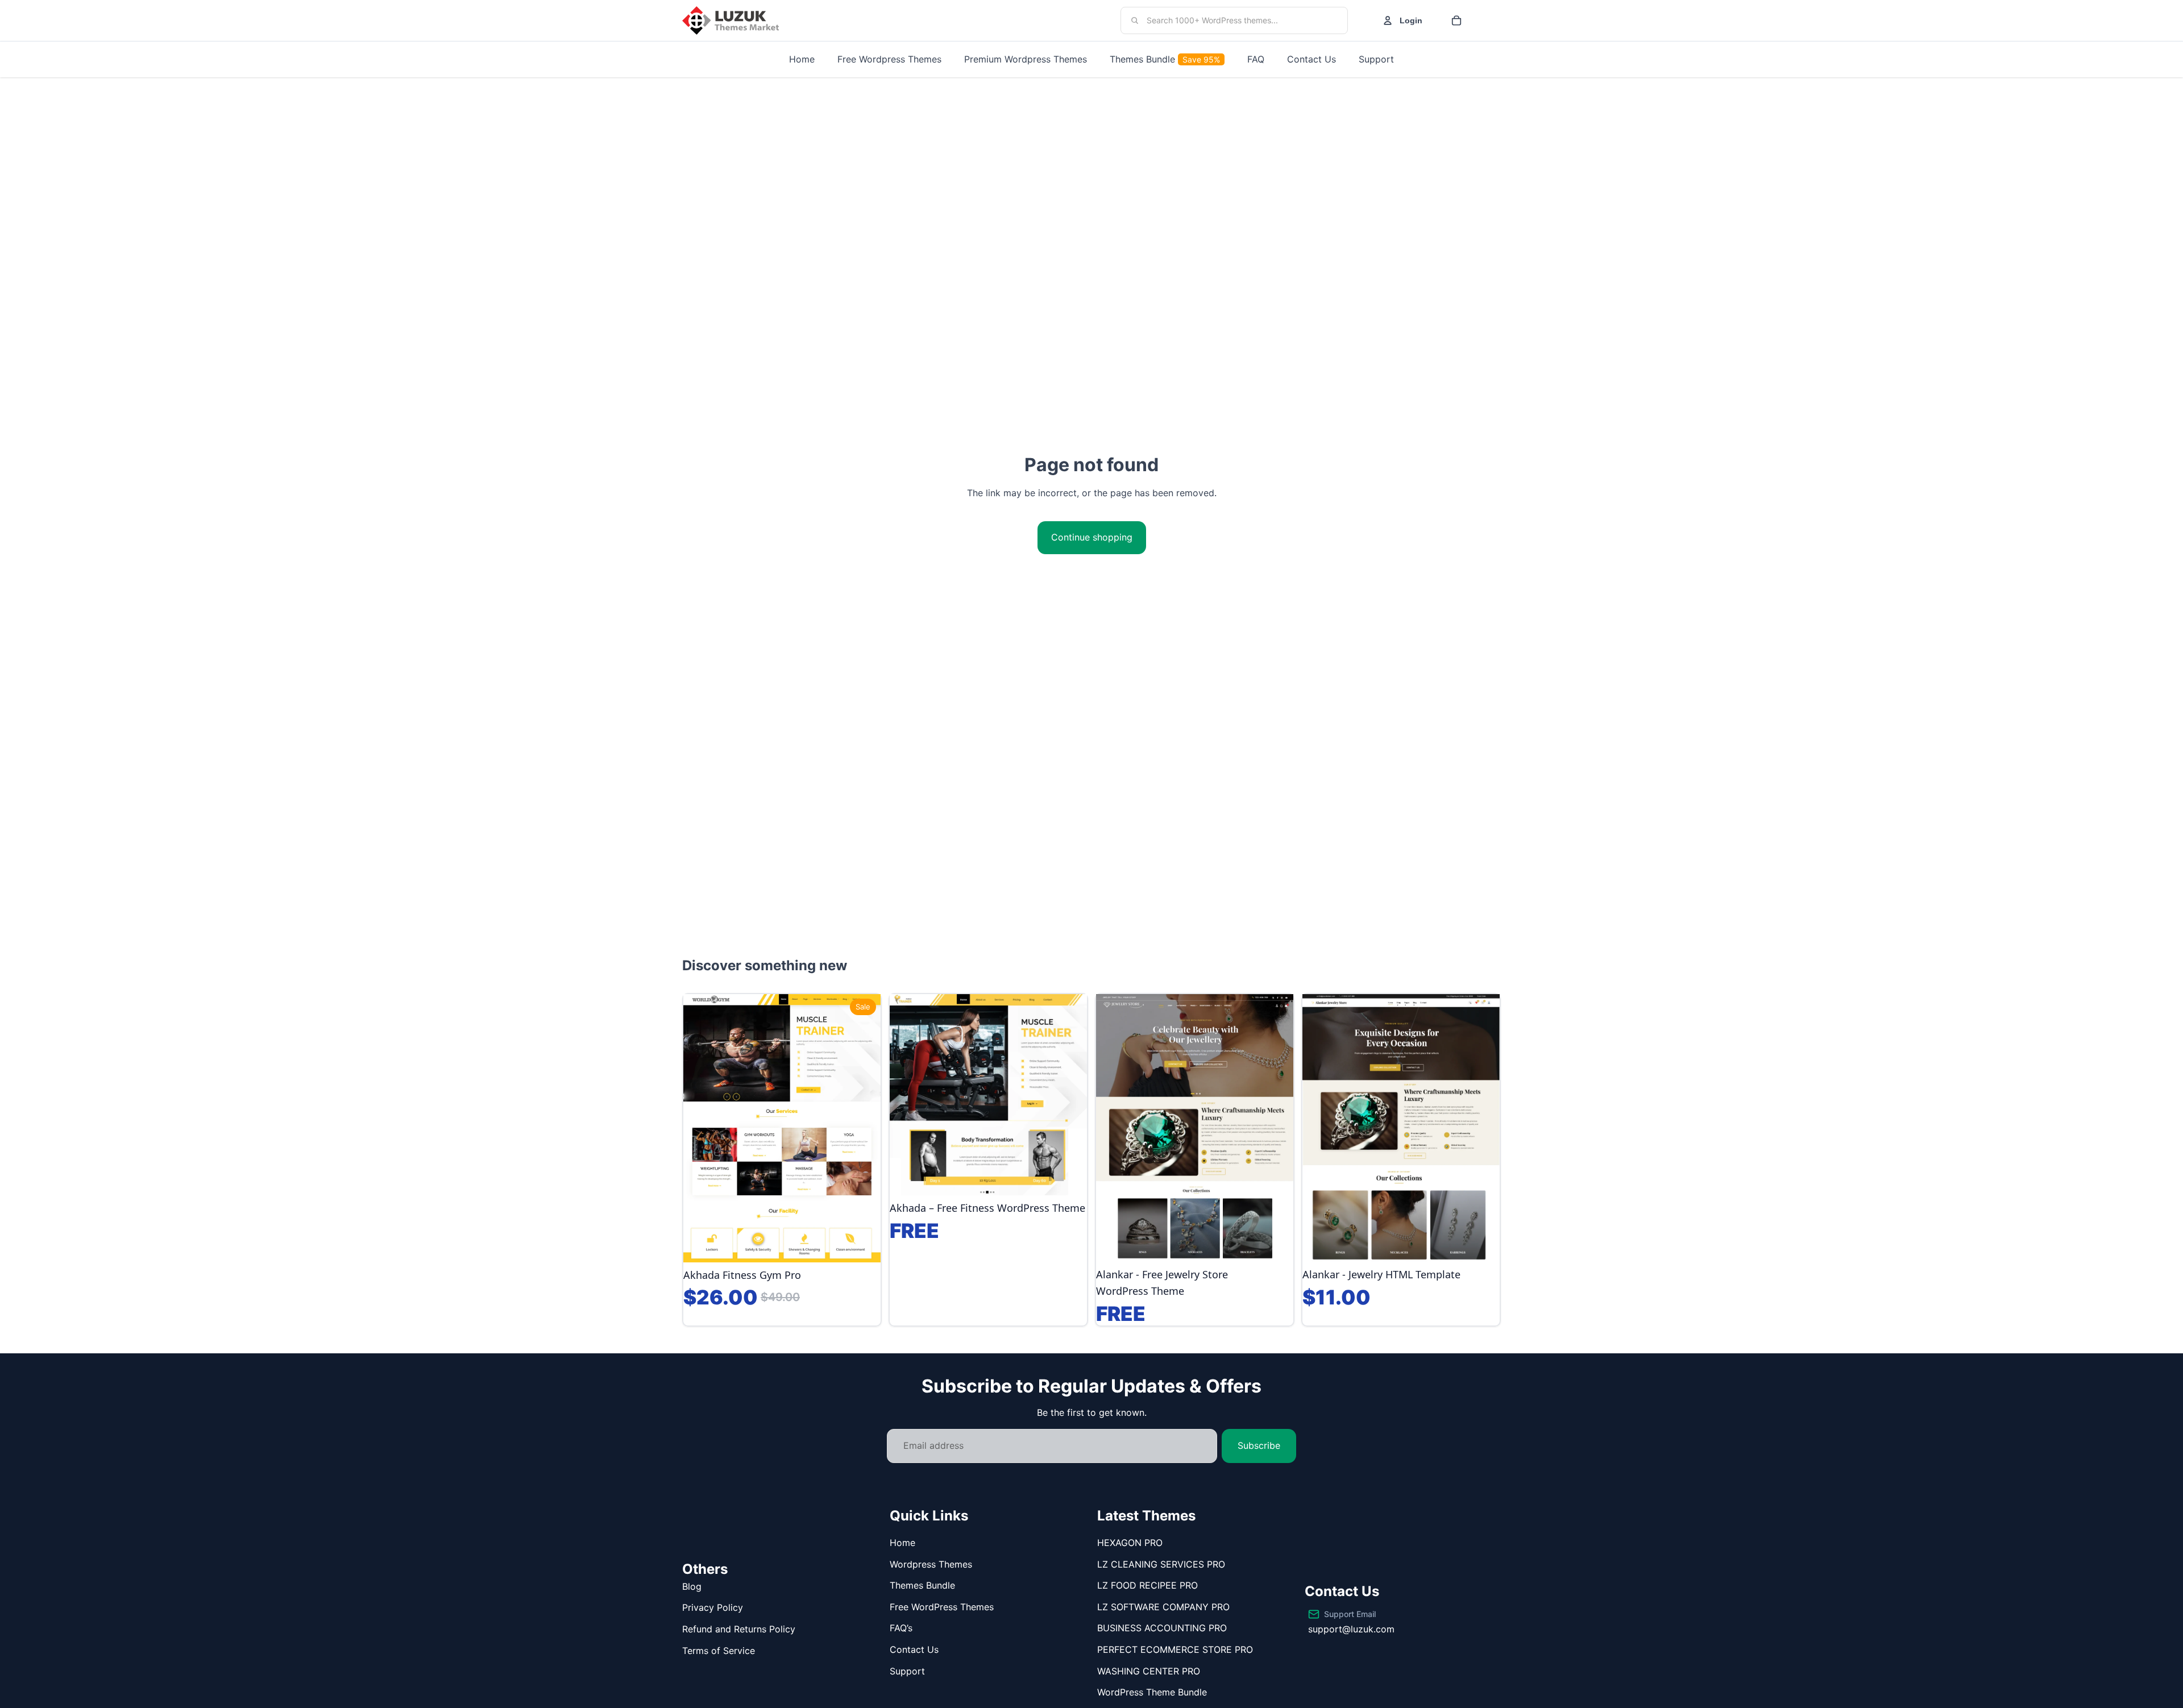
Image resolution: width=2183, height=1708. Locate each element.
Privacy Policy (713, 1607)
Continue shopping (1092, 537)
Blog (692, 1586)
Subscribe (1259, 1445)
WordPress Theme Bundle (1152, 1692)
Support (907, 1671)
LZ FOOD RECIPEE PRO (1147, 1585)
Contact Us (914, 1649)
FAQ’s (901, 1628)
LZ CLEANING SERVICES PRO (1161, 1564)
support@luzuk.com (1351, 1629)
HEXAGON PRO (1130, 1543)
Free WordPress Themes (942, 1607)
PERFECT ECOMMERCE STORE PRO (1175, 1649)
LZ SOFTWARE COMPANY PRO (1163, 1607)
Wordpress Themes (931, 1564)
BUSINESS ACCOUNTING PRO (1162, 1628)
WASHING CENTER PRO (1149, 1671)
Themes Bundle (922, 1585)
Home (902, 1543)
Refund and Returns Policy (739, 1629)
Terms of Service (719, 1651)
